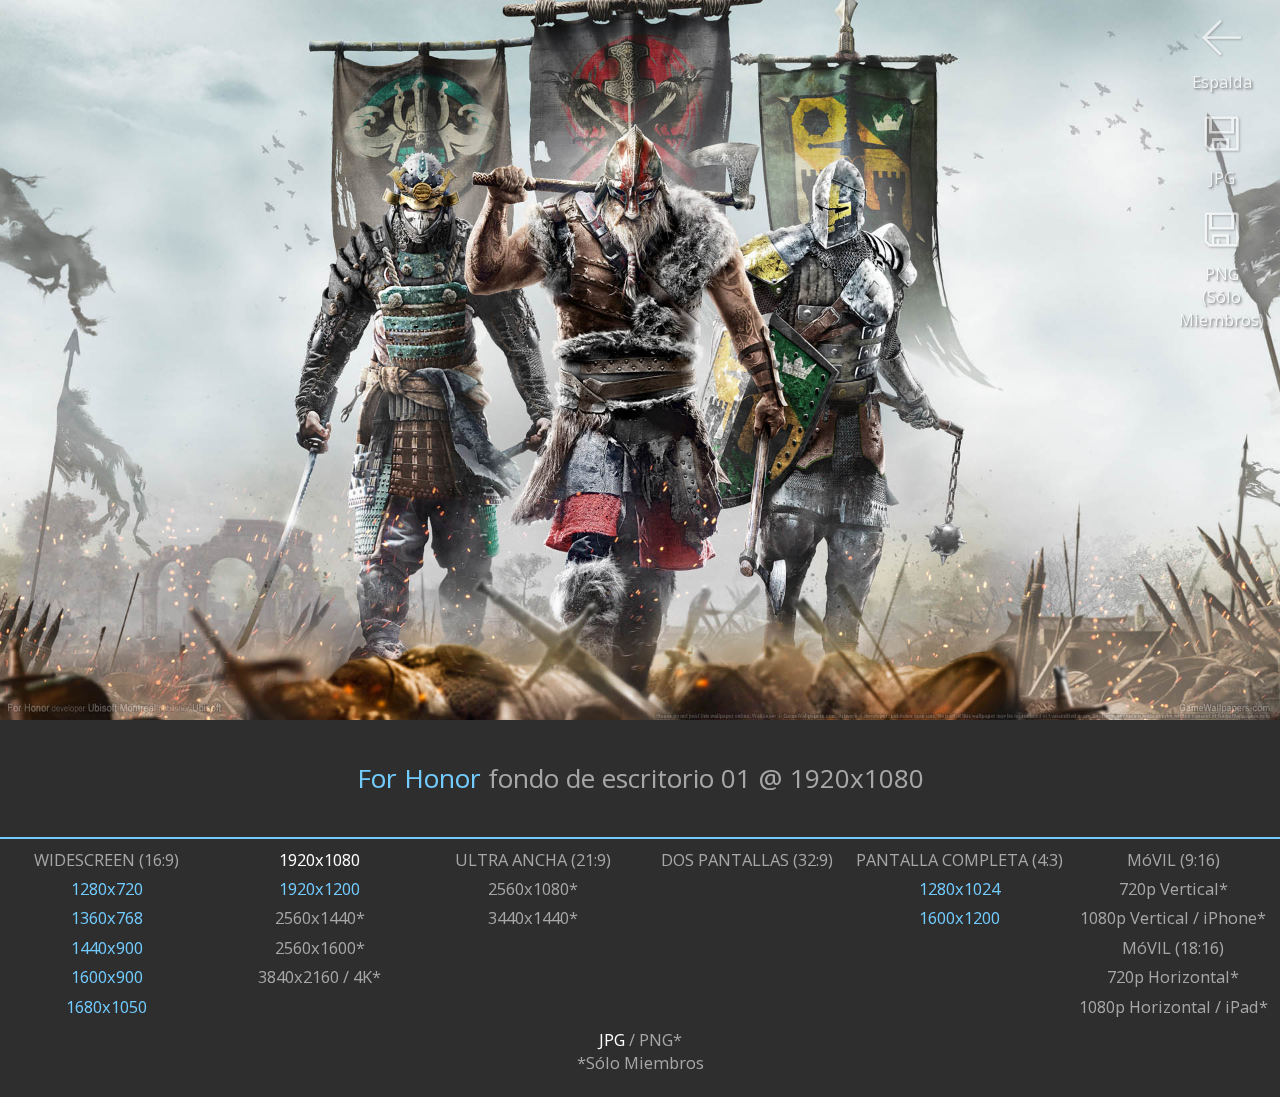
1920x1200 (319, 888)
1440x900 (107, 947)
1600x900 (107, 976)
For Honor (419, 778)
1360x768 (107, 917)
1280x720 (107, 888)
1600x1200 (959, 917)
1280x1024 (959, 888)
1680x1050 (106, 1006)
